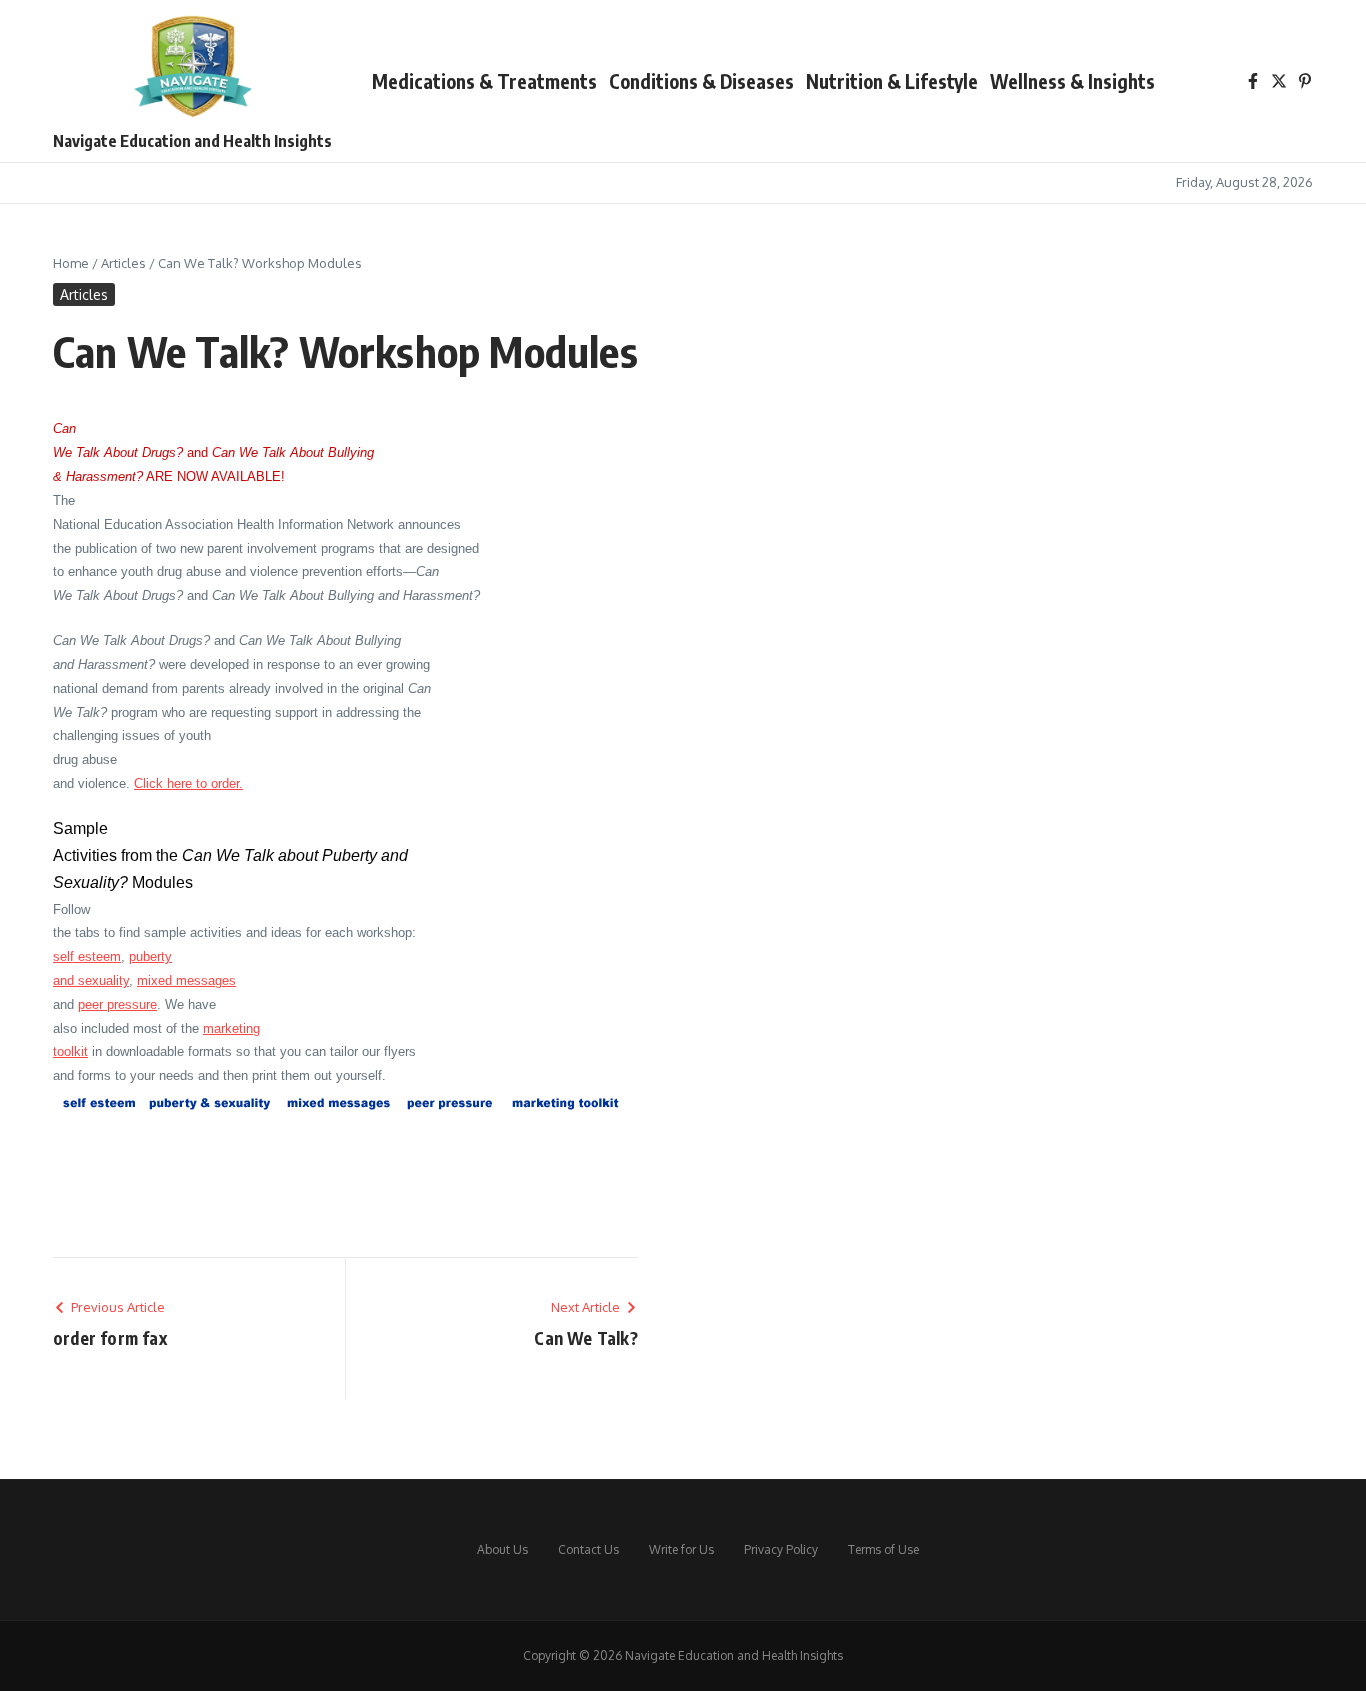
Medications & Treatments (484, 81)
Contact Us (588, 1549)
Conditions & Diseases (701, 81)
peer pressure (117, 1004)
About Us (502, 1549)
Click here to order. (188, 783)
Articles (123, 263)
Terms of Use (883, 1549)
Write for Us (681, 1549)
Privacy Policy (781, 1549)
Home (71, 263)
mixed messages (186, 980)
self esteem (87, 956)
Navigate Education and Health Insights (192, 141)
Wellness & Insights (1072, 81)
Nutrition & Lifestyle (892, 81)
